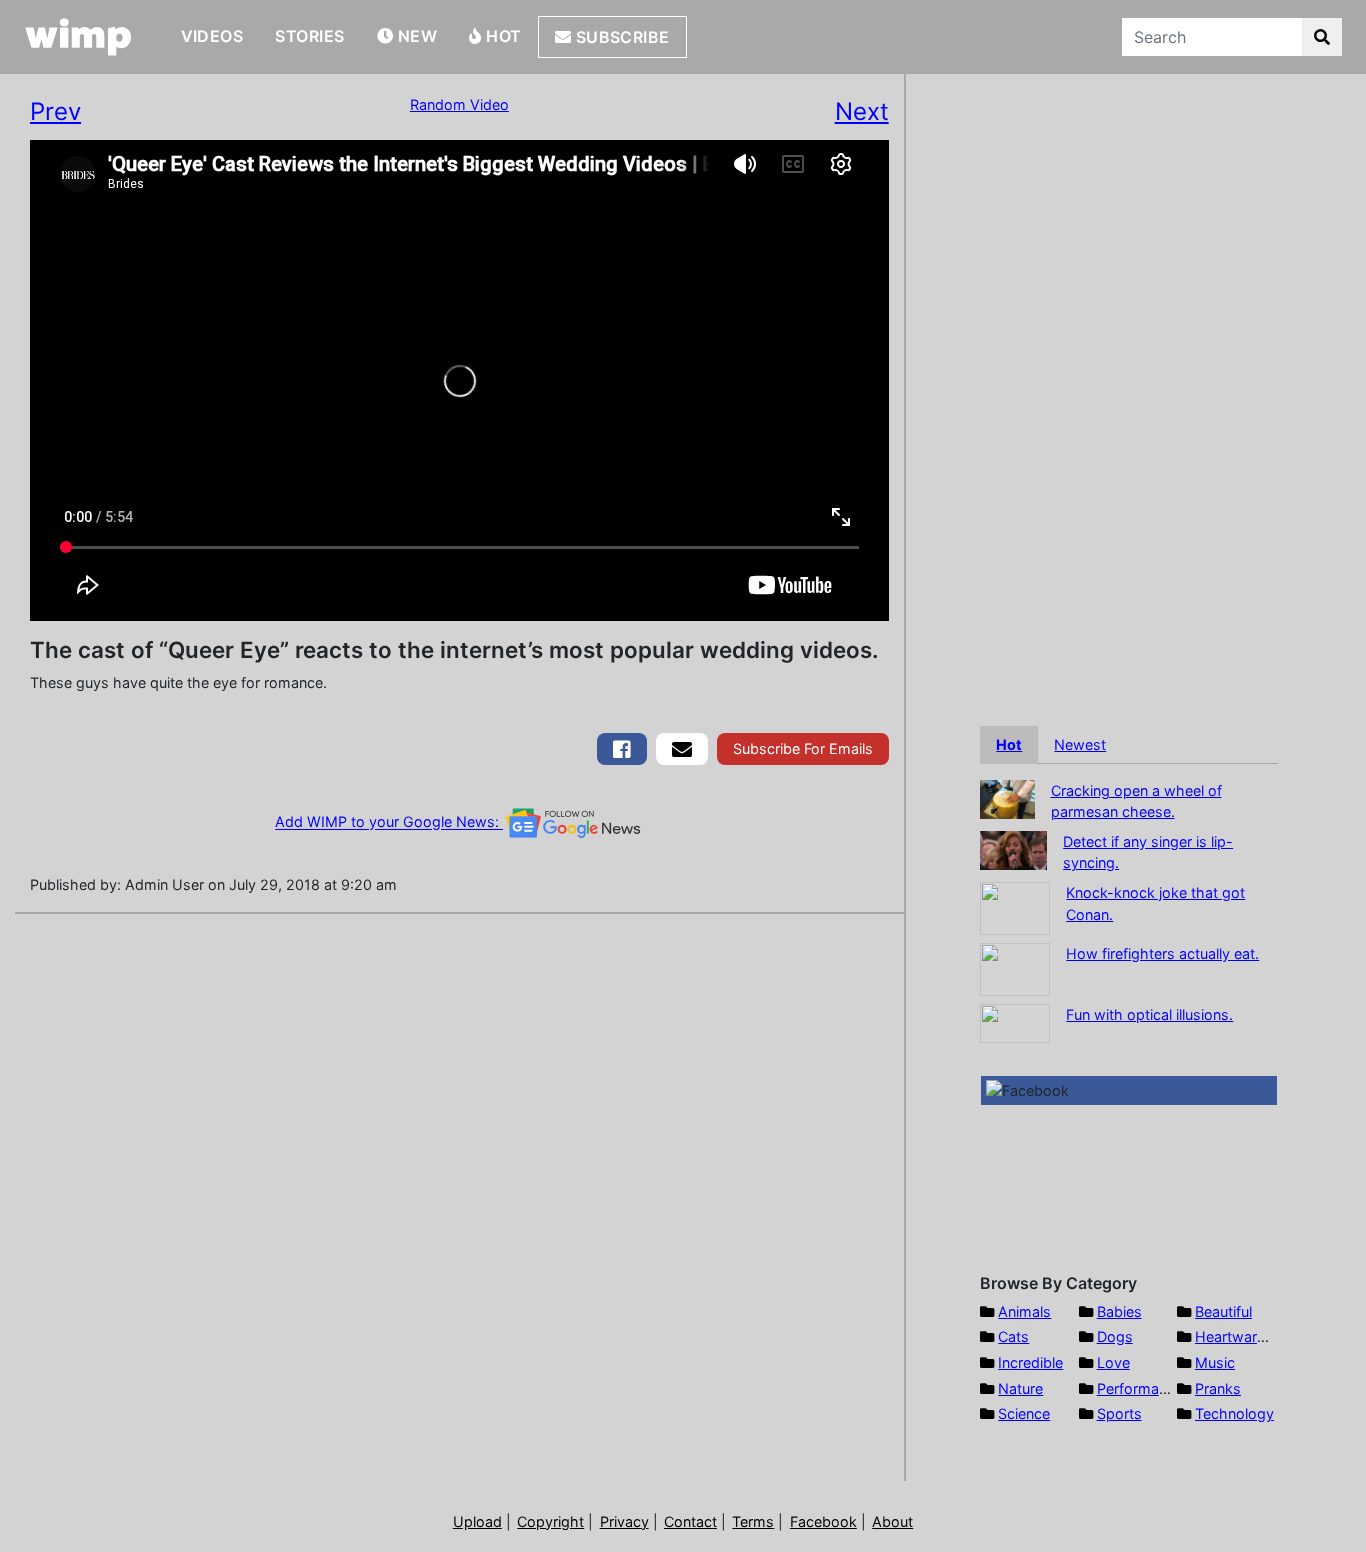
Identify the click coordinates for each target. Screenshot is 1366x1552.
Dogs (1115, 1336)
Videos (212, 36)
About (892, 1521)
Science (1024, 1413)
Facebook (823, 1521)
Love (1113, 1362)
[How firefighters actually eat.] (1015, 967)
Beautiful (1223, 1311)
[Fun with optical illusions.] (1015, 1021)
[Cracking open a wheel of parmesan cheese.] (1007, 797)
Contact (690, 1521)
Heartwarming (1242, 1336)
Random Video (459, 104)
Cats (1013, 1336)
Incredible (1030, 1362)
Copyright (550, 1521)
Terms (753, 1521)
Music (1215, 1362)
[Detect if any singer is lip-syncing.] (1013, 848)
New (415, 36)
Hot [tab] (1009, 744)
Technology (1234, 1413)
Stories (309, 36)
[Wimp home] (78, 37)
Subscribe (620, 37)
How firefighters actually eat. (1162, 953)
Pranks (1218, 1388)
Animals (1024, 1311)
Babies (1119, 1311)
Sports (1119, 1413)
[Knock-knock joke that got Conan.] (1015, 906)
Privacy (624, 1521)
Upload (477, 1521)
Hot (502, 36)
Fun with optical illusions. (1149, 1014)
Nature (1020, 1388)
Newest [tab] (1080, 744)
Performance (1140, 1388)
